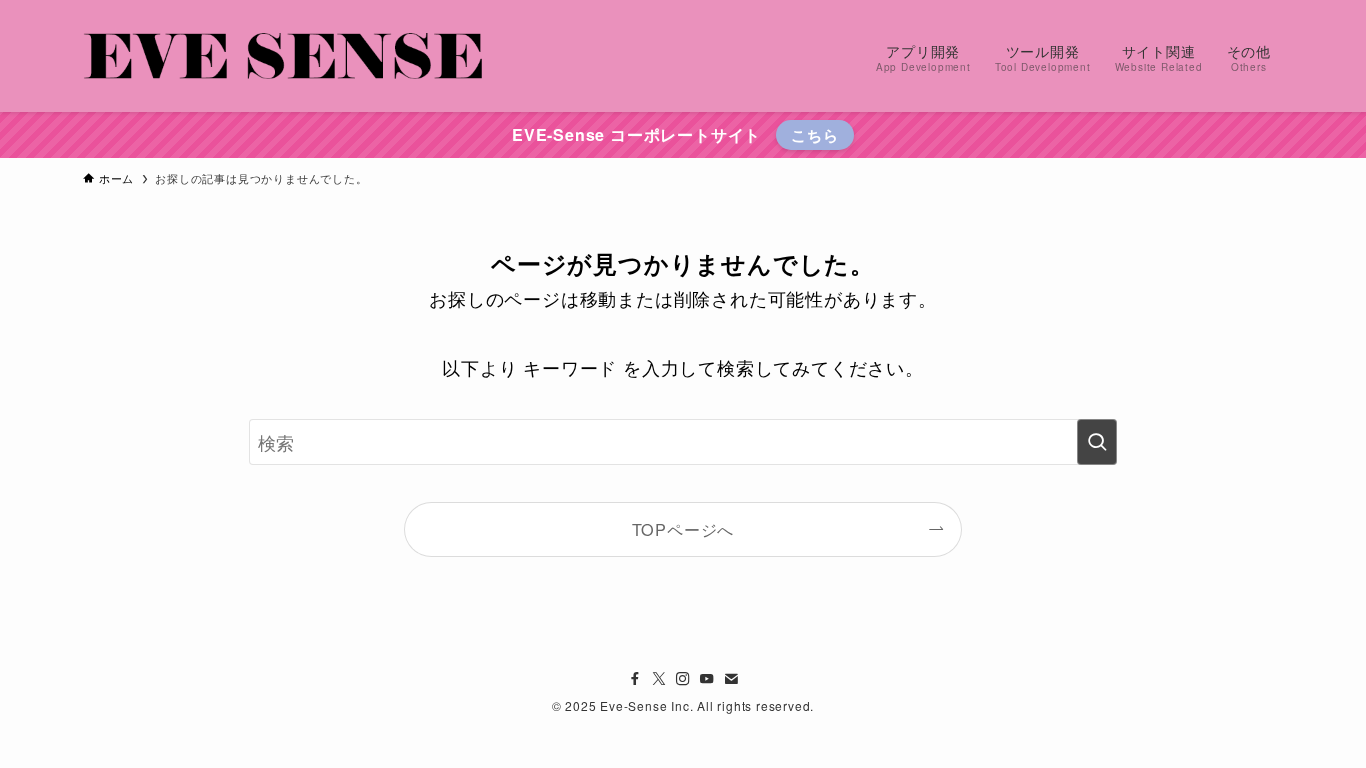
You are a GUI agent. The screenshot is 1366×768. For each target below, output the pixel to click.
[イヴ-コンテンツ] (283, 56)
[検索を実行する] (1097, 442)
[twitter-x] (659, 679)
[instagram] (683, 679)
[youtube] (707, 679)
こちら (814, 135)
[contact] (731, 679)
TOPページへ (683, 529)
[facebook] (635, 679)
